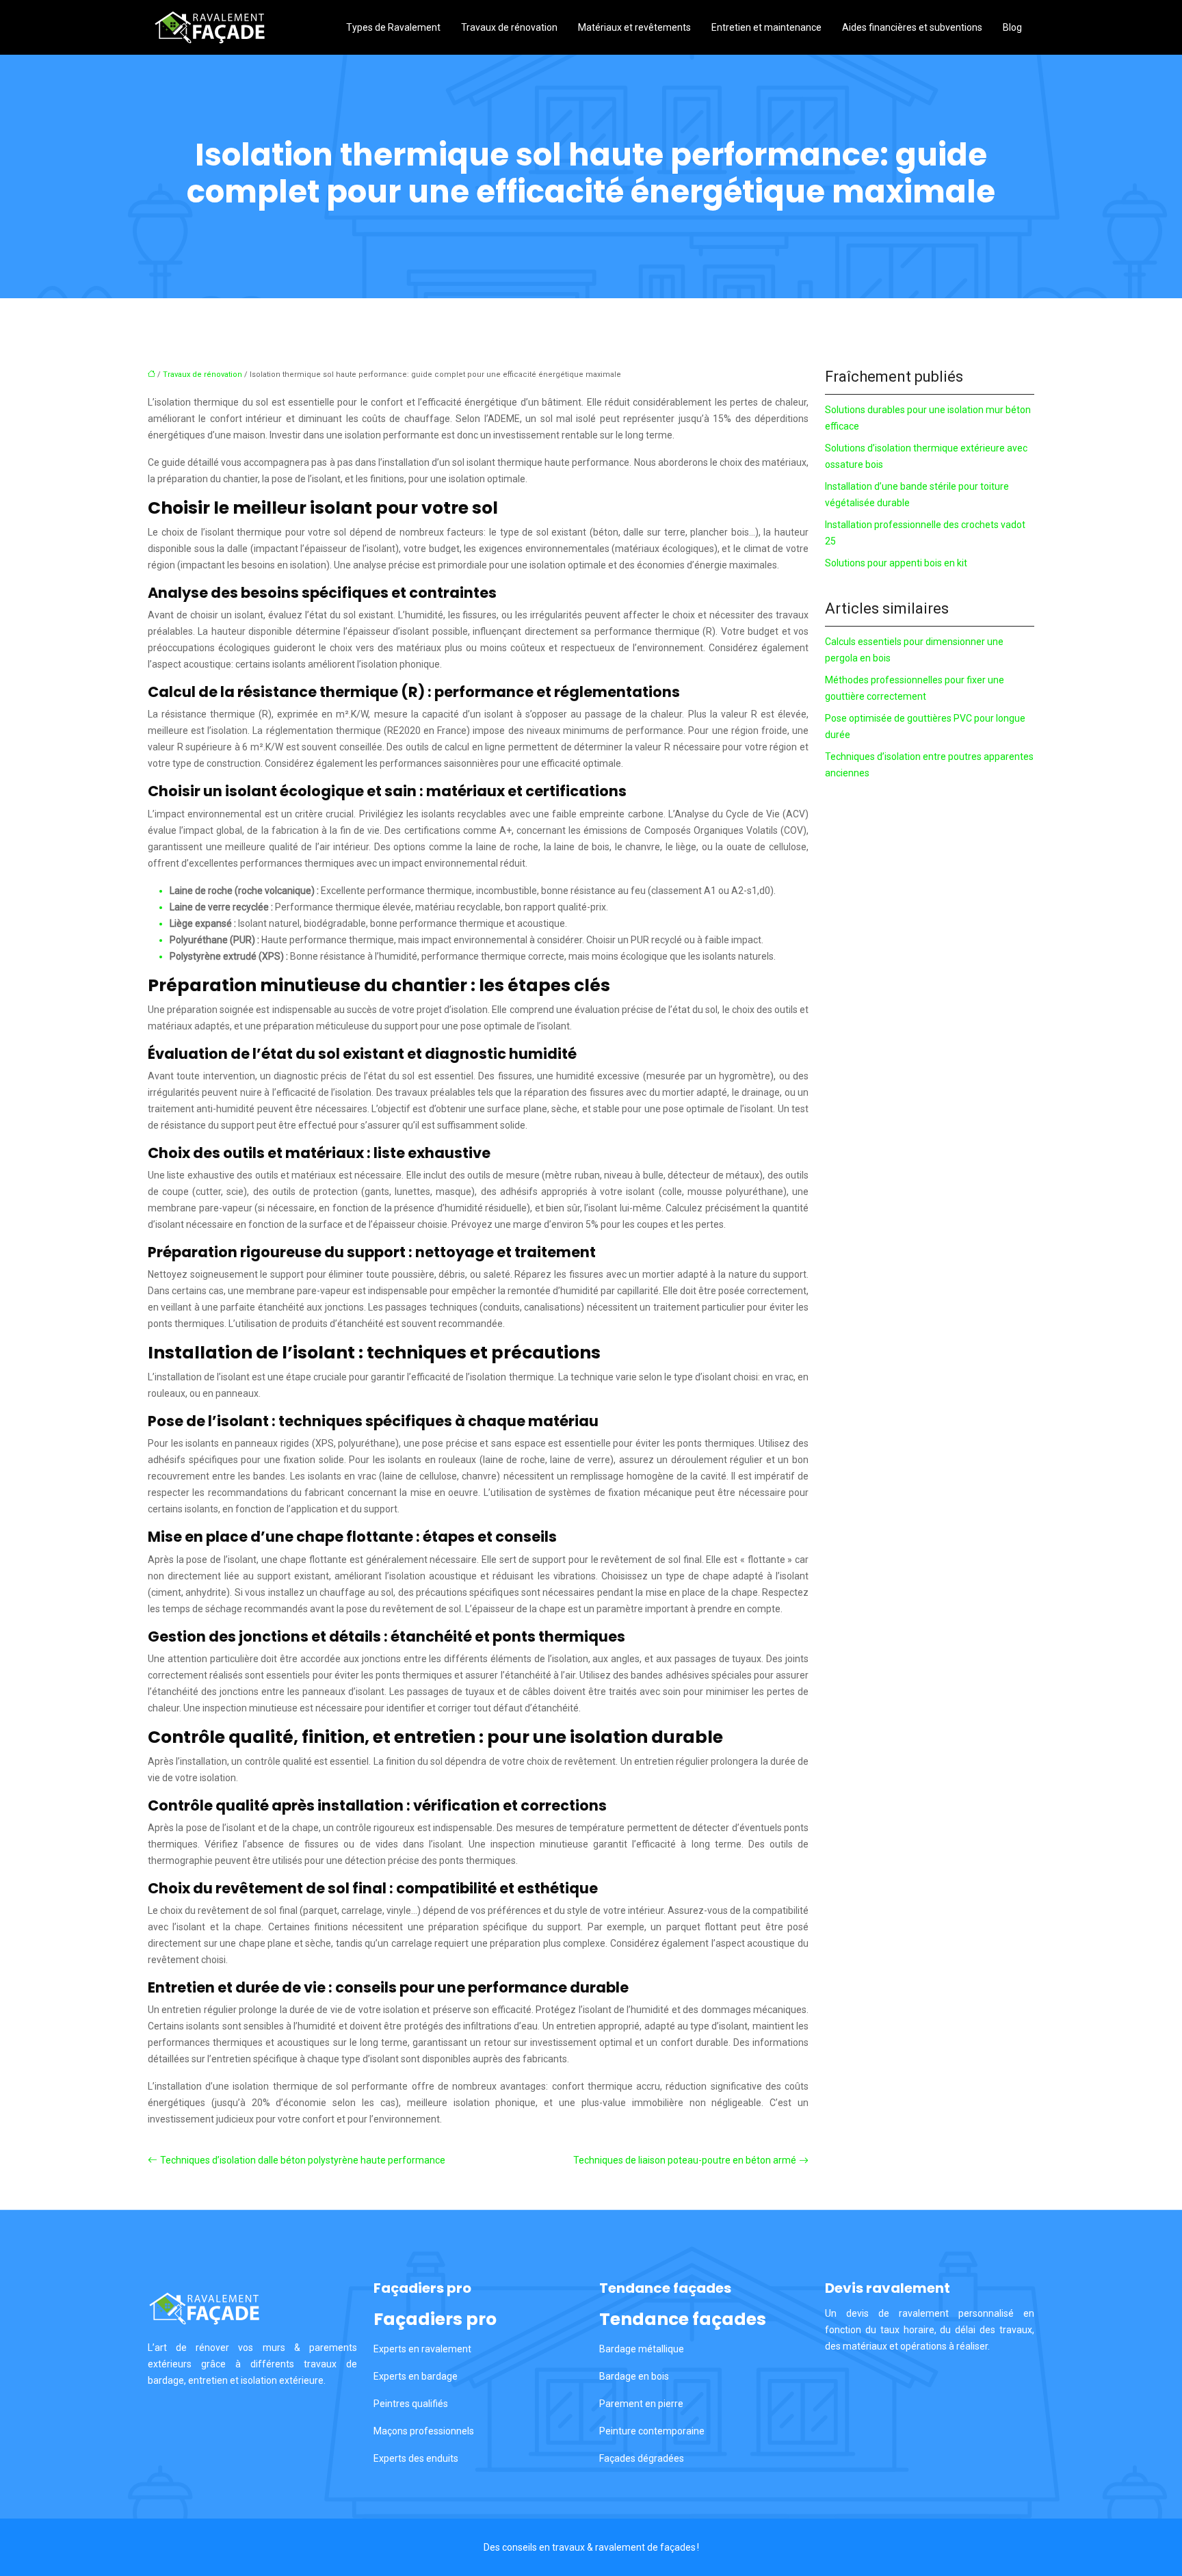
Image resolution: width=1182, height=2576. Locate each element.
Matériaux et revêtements (634, 27)
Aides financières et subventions (912, 27)
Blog (1012, 27)
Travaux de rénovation (509, 27)
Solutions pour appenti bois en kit (896, 563)
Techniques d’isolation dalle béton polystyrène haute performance (303, 2160)
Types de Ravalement (393, 27)
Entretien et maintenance (766, 27)
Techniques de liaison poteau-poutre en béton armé (685, 2160)
